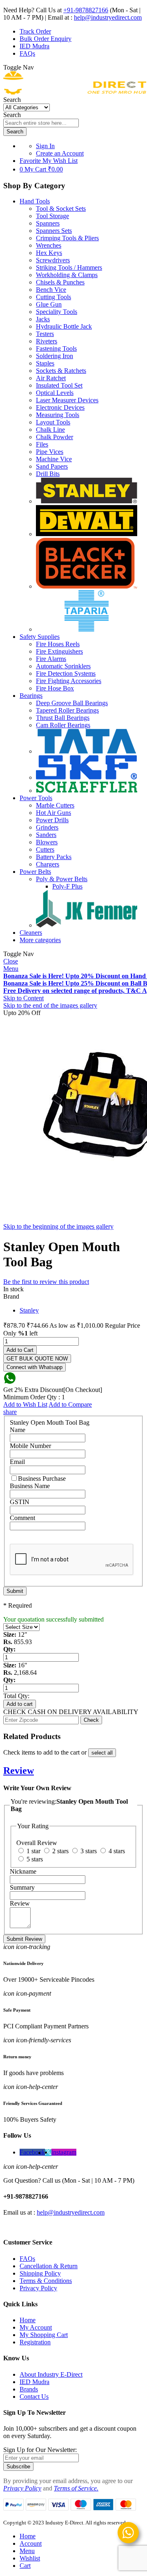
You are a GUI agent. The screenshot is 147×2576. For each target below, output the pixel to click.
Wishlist (30, 2558)
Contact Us (34, 2397)
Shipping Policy (40, 2273)
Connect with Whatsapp (35, 1367)
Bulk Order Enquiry (46, 39)
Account (31, 2543)
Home (28, 2320)
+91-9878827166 (86, 10)
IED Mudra (35, 46)
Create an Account (60, 153)
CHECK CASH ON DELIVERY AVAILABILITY (71, 1712)
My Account (36, 2327)
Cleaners (31, 933)
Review (19, 1771)
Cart (25, 2566)
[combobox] (41, 123)
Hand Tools (35, 201)
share (10, 1412)
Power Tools (36, 798)
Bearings (31, 696)
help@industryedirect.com (108, 17)
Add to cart (20, 1704)
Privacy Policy (38, 2288)
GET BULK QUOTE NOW (37, 1359)
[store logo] (75, 92)
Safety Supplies (40, 637)
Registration (35, 2342)
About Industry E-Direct (51, 2374)
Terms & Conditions (46, 2281)
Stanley (29, 1310)
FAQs (27, 53)
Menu (11, 969)
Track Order (35, 31)
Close (11, 961)
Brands (29, 2389)
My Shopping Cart (44, 2335)
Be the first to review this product (46, 1282)
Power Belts (35, 872)
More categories (40, 940)
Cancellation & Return (49, 2266)
